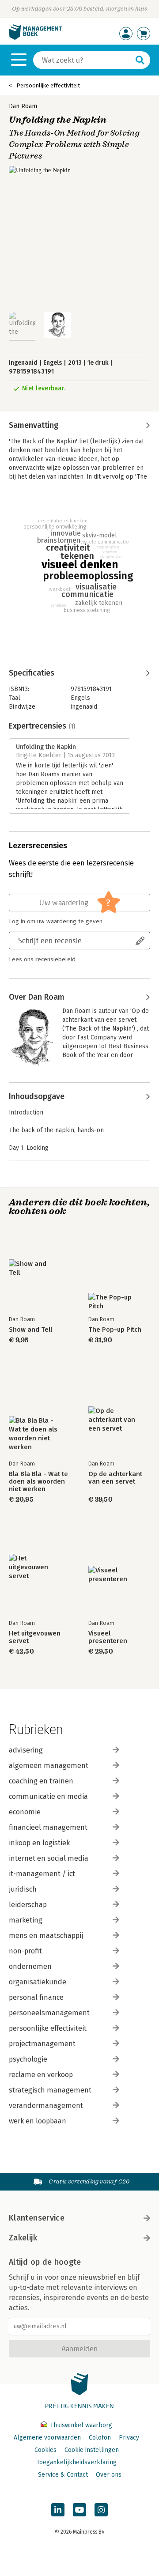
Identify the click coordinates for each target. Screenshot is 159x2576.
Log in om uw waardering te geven (56, 922)
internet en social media (49, 1858)
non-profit (25, 1951)
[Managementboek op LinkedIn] (58, 2510)
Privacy (129, 2438)
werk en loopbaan (38, 2121)
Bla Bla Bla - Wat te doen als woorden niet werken (38, 1482)
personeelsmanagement (49, 2013)
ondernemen (30, 1966)
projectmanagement (42, 2044)
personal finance (36, 1997)
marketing (26, 1920)
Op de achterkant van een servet (115, 1478)
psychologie (28, 2059)
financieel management (48, 1827)
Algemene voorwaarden (47, 2438)
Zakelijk (23, 2238)
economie (25, 1812)
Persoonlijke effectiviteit (48, 85)
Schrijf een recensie (50, 940)
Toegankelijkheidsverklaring (76, 2462)
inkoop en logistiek (39, 1843)
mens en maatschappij (46, 1936)
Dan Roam (23, 106)
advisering (26, 1750)
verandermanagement (46, 2106)
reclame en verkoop (41, 2075)
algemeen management (49, 1766)
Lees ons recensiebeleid (42, 959)
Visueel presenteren (108, 1637)
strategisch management (50, 2090)
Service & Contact (63, 2475)
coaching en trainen (41, 1781)
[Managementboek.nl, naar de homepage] (35, 38)
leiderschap (28, 1905)
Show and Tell (30, 1330)
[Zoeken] (140, 60)
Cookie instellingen (92, 2450)
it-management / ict (42, 1874)
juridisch (23, 1889)
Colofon (100, 2438)
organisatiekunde (38, 1982)
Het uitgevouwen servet (35, 1637)
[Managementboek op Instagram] (101, 2510)
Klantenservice (37, 2218)
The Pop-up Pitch (115, 1330)
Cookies (45, 2450)
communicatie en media (48, 1796)
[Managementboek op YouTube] (79, 2510)
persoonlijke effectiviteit (48, 2028)
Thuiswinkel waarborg (80, 2425)
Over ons (109, 2475)
